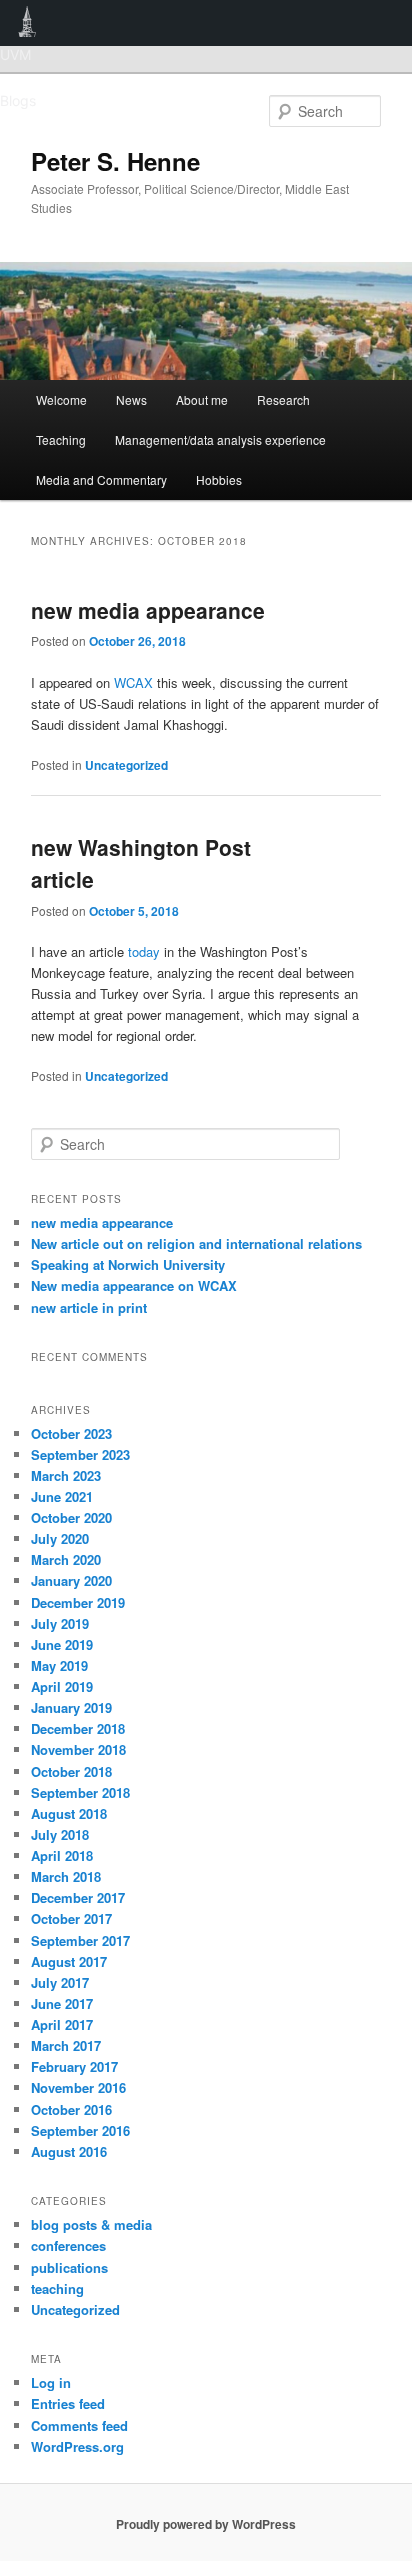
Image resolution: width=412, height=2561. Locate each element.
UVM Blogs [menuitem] (27, 23)
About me (202, 399)
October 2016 (71, 2109)
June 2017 (62, 2003)
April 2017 (62, 2024)
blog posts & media (91, 2224)
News (131, 399)
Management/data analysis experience (220, 439)
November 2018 (78, 1749)
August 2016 (69, 2151)
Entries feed (68, 2403)
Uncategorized (126, 765)
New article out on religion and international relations (196, 1243)
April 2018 (62, 1855)
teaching (57, 2288)
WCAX (133, 682)
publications (69, 2267)
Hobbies (219, 479)
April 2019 (62, 1686)
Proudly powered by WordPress (206, 2524)
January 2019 (71, 1707)
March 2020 (66, 1559)
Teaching (61, 439)
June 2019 (62, 1644)
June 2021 (62, 1496)
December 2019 (78, 1602)
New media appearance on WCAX (134, 1285)
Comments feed (79, 2425)
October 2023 (71, 1433)
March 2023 (66, 1475)
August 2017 (69, 1961)
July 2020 (60, 1538)
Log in (51, 2382)
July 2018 (60, 1834)
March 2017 (66, 2045)
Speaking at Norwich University (128, 1264)
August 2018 (69, 1813)
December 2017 (78, 1897)
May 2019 (59, 1665)
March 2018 (66, 1876)
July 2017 (60, 1982)
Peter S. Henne (115, 161)
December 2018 (78, 1728)
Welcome (61, 399)
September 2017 (80, 1940)
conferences (68, 2245)
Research (283, 399)
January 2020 (71, 1580)
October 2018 (71, 1771)
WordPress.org (77, 2446)
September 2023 (80, 1454)
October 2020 (71, 1517)
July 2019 (60, 1623)
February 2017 (74, 2066)
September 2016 (80, 2130)
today (144, 951)
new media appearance (148, 610)
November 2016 (78, 2087)
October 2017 (71, 1918)
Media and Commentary (101, 479)
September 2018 (80, 1792)
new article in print (89, 1307)
